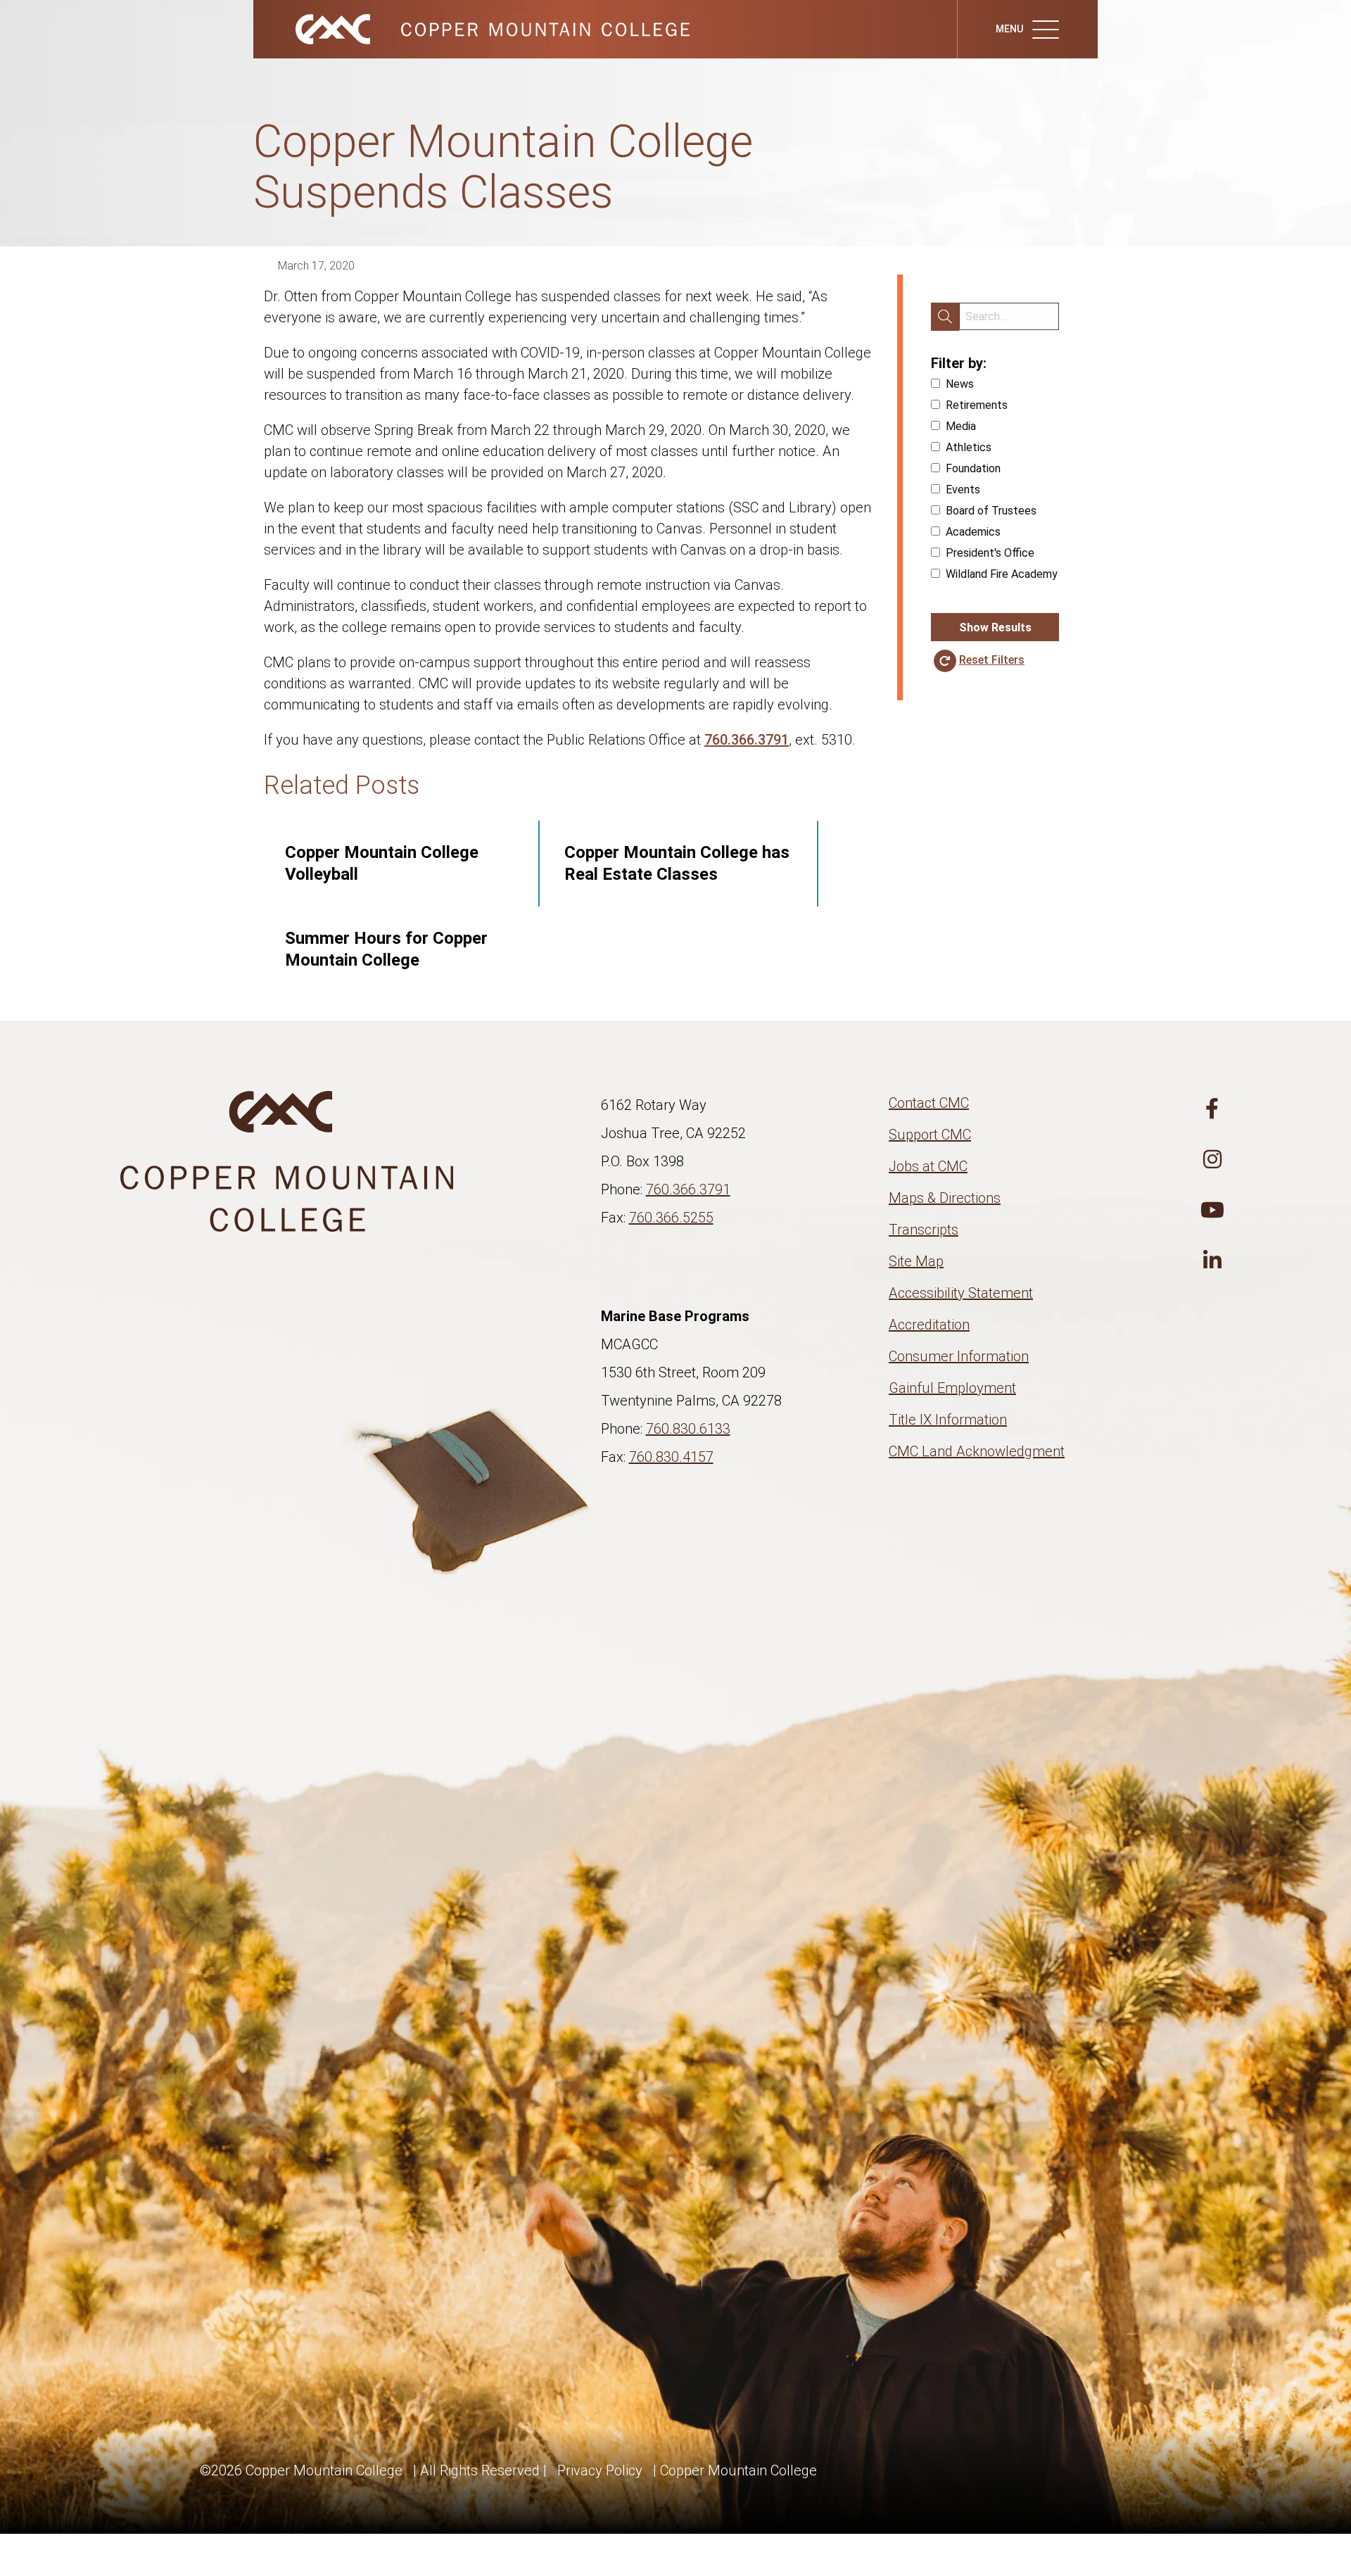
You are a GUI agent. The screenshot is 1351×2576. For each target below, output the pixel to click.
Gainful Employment (952, 1388)
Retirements (977, 405)
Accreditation (929, 1325)
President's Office (990, 553)
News (960, 384)
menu (1010, 29)
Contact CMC (929, 1103)
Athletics (969, 447)
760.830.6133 (688, 1429)
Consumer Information (959, 1356)
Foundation (973, 468)
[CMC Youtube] (1212, 1211)
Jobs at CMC (928, 1166)
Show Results (995, 627)
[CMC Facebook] (1212, 1109)
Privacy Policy (600, 2470)
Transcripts (924, 1230)
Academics (973, 532)
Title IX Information (948, 1420)
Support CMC (930, 1135)
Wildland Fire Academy (1002, 574)
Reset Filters (992, 660)
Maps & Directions (945, 1198)
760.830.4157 (671, 1457)
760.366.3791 (747, 740)
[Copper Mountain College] (478, 28)
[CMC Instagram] (1212, 1160)
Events (963, 490)
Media (961, 426)
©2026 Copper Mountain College (301, 2470)
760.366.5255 (671, 1218)
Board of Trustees (991, 511)
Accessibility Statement (961, 1293)
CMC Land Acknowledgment (977, 1451)
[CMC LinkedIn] (1212, 1261)
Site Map (916, 1261)
